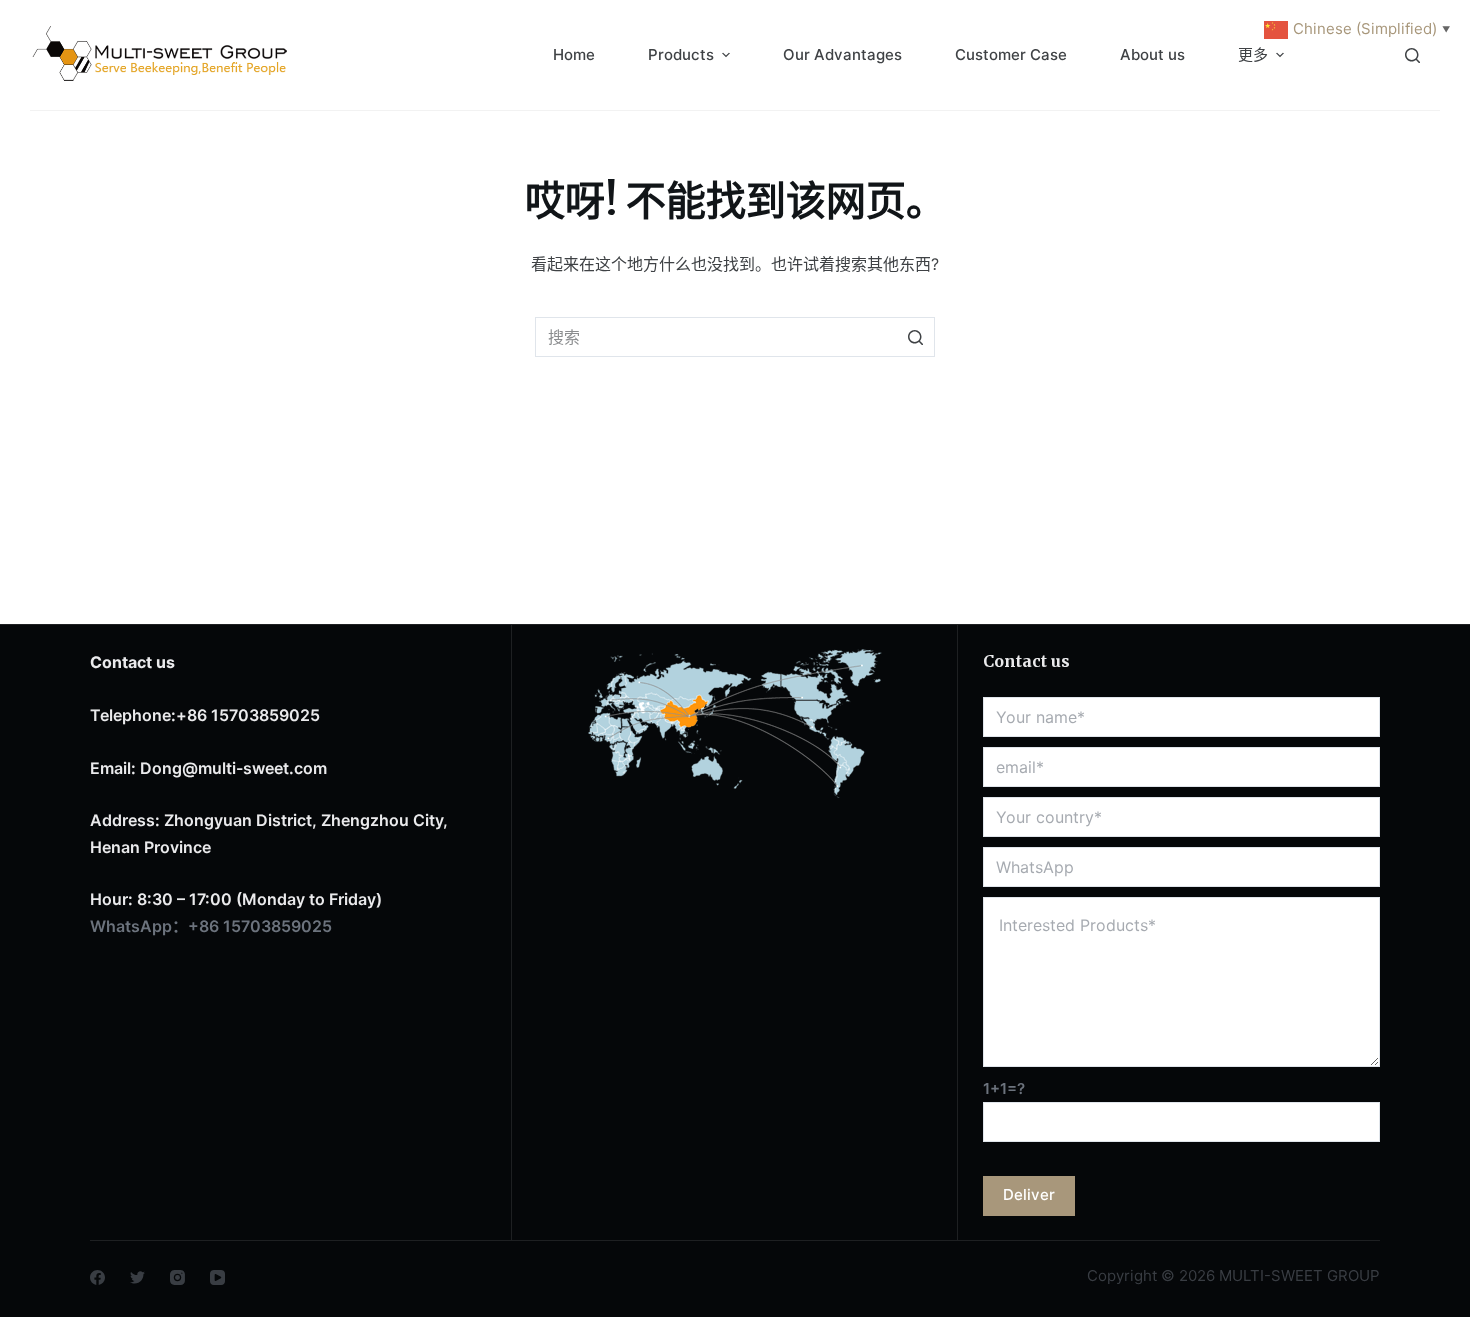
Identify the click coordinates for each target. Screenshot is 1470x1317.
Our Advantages (842, 54)
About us (1152, 54)
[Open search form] (1412, 55)
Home (574, 54)
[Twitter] (137, 1277)
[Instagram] (177, 1277)
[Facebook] (97, 1277)
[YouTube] (217, 1277)
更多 (1253, 54)
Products (681, 54)
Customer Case (1011, 54)
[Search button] (915, 337)
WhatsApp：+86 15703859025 (211, 926)
